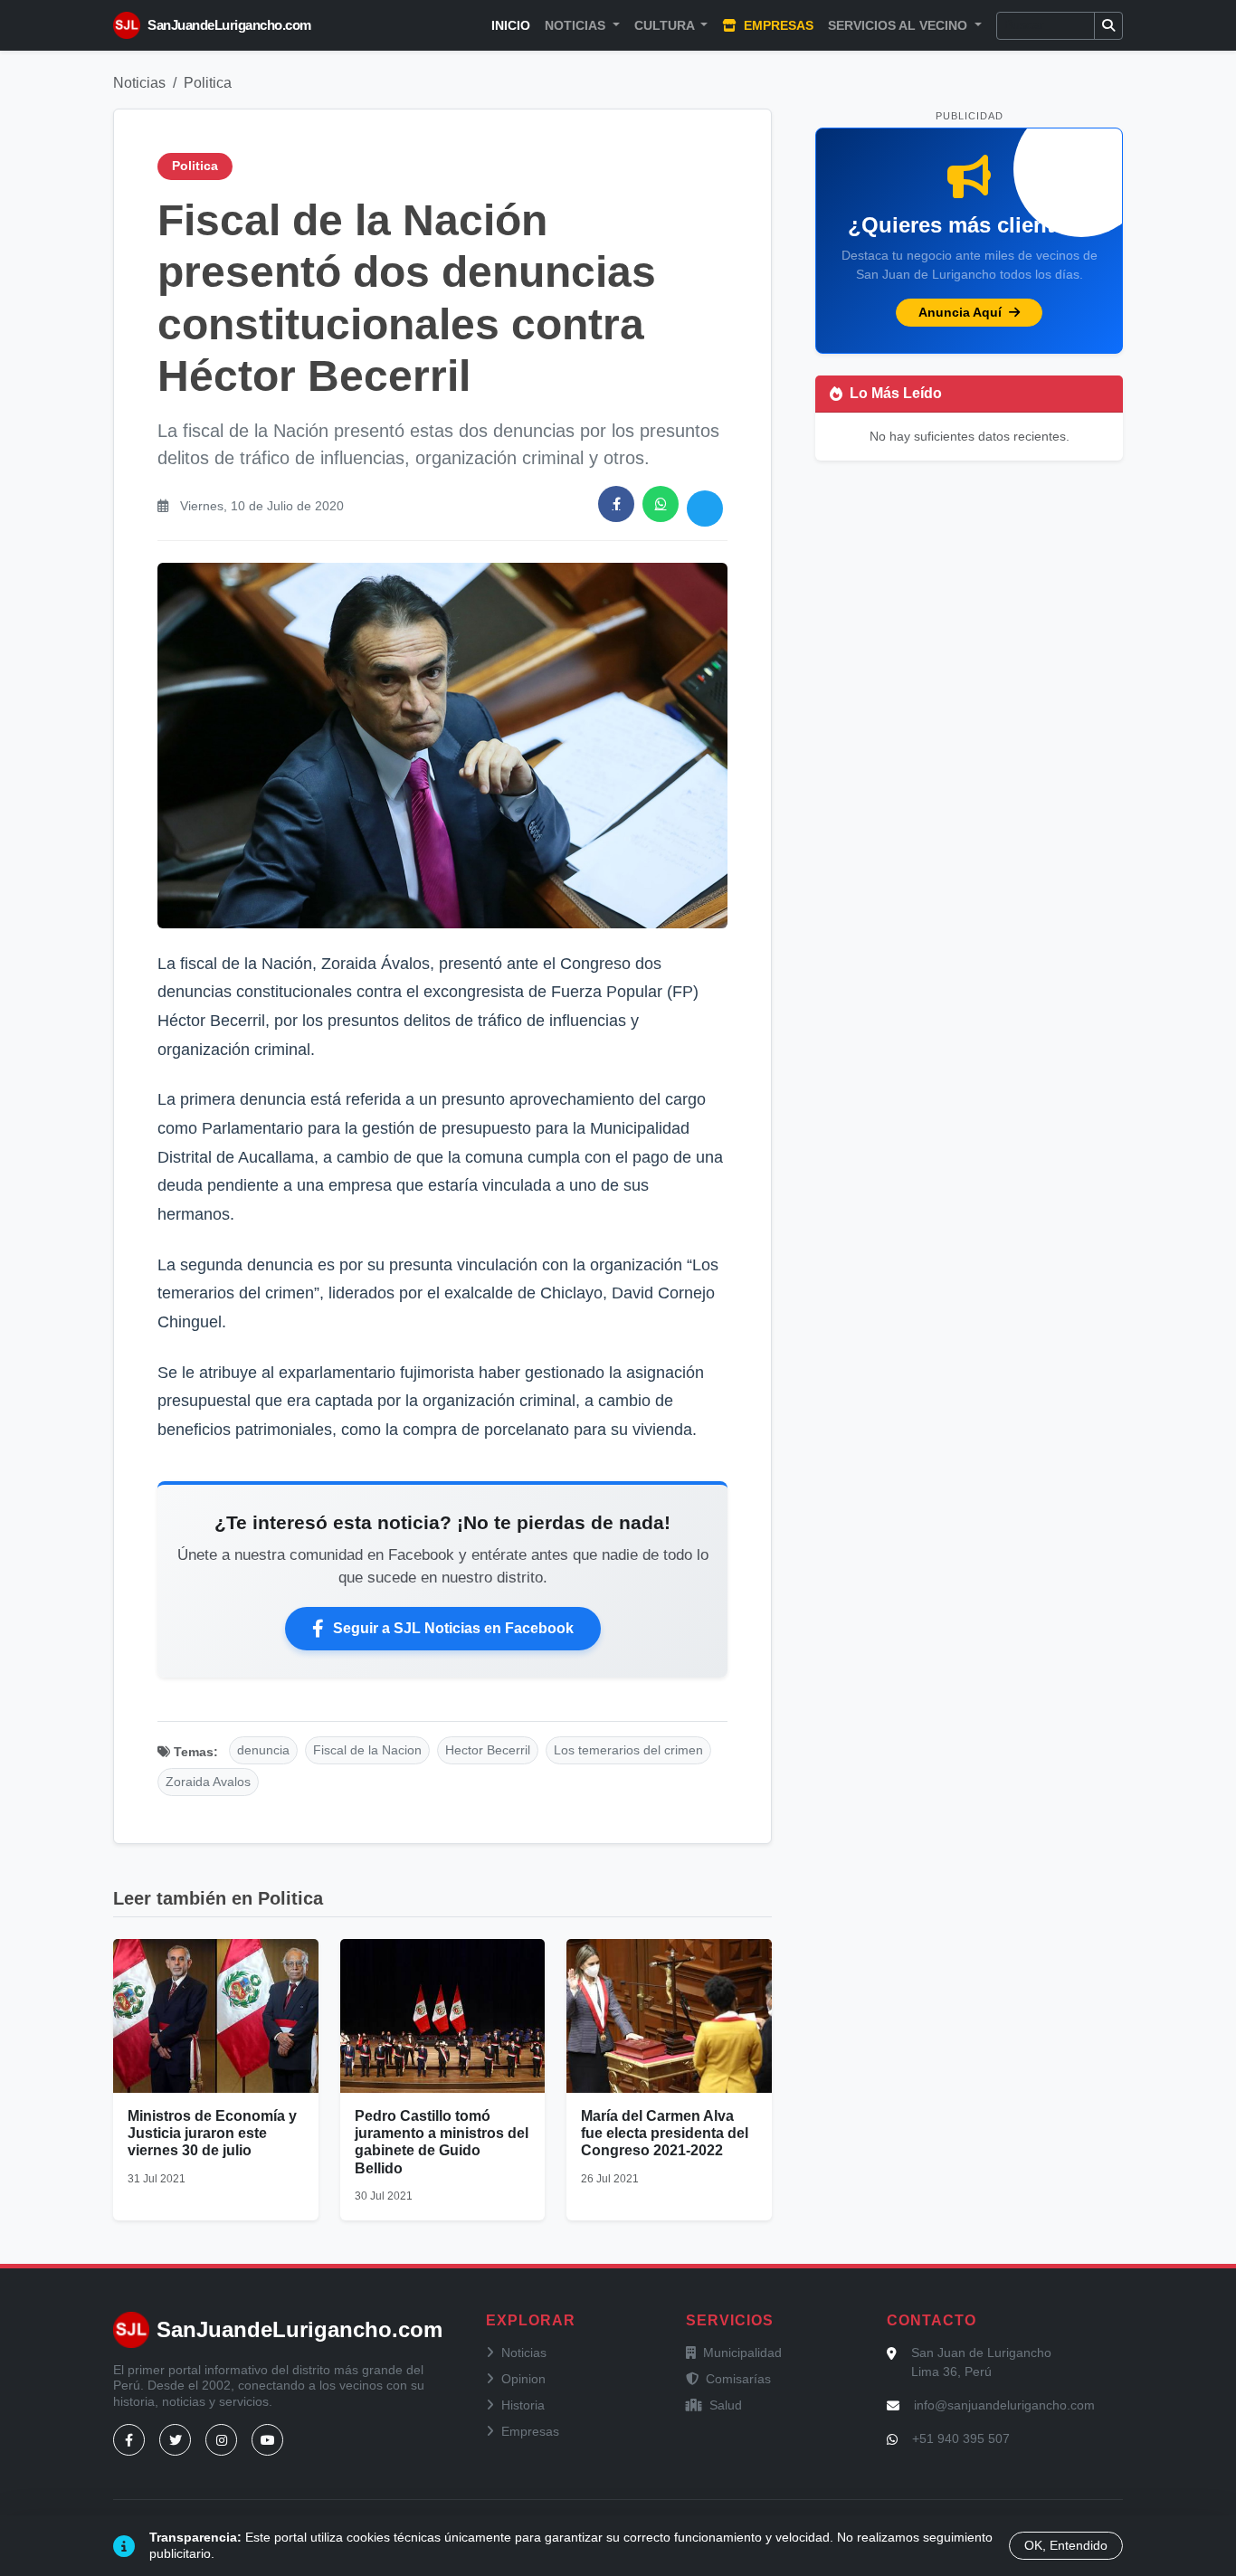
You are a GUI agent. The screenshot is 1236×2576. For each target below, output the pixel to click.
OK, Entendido (1066, 2545)
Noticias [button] (577, 25)
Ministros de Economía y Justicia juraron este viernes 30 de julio (212, 2133)
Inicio (511, 25)
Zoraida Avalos (208, 1782)
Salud (726, 2405)
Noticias (139, 83)
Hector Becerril (488, 1750)
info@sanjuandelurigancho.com (1004, 2405)
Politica (208, 83)
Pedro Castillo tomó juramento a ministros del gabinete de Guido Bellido (442, 2142)
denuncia (263, 1750)
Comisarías (738, 2379)
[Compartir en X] (705, 509)
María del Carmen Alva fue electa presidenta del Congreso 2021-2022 (665, 2133)
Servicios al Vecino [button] (899, 25)
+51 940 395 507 (961, 2438)
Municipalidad (742, 2353)
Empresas (777, 25)
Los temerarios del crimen (628, 1750)
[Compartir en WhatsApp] (661, 504)
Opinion (523, 2379)
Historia (523, 2405)
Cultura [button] (666, 25)
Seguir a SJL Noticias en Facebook (453, 1628)
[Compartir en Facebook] (616, 504)
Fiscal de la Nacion (367, 1750)
